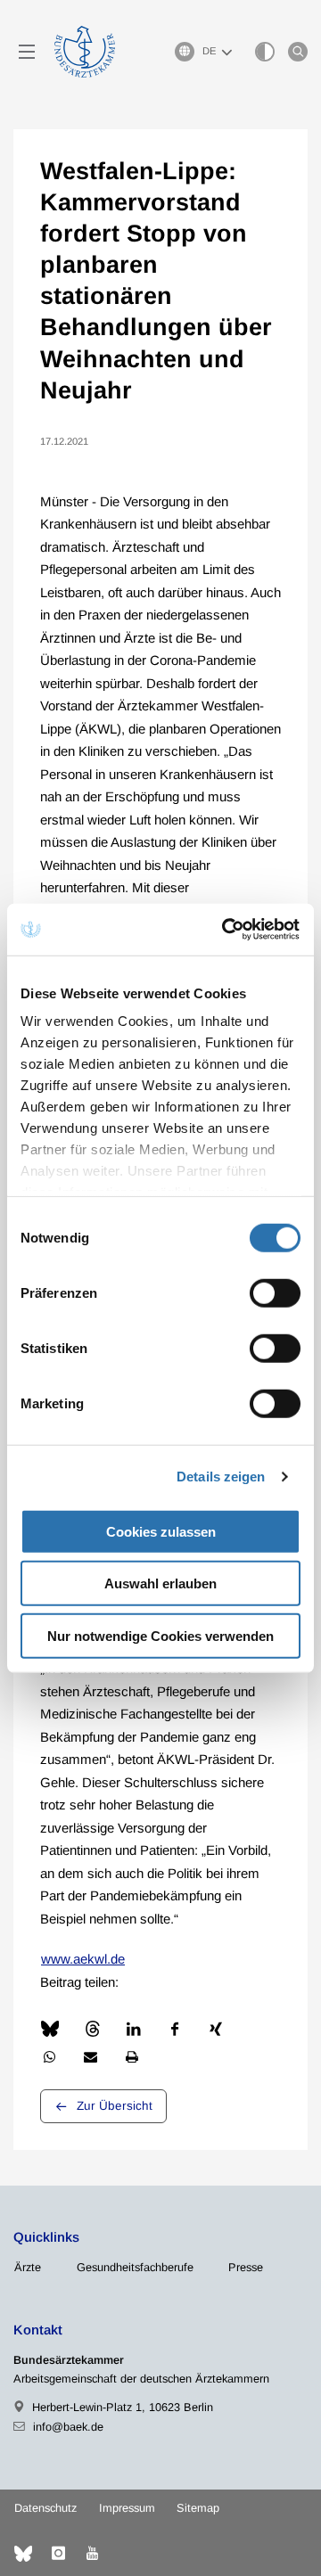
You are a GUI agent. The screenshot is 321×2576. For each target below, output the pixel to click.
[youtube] (92, 2554)
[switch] (275, 1292)
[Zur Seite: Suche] (298, 52)
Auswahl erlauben (160, 1583)
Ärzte (28, 2267)
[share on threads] (93, 2029)
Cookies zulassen (161, 1531)
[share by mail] (90, 2057)
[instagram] (58, 2554)
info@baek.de (68, 2427)
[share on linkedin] (134, 2029)
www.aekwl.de (83, 1959)
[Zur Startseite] (85, 52)
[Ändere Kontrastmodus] (265, 52)
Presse (246, 2267)
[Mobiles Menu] (27, 52)
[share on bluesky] (50, 2029)
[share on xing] (216, 2029)
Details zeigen (221, 1477)
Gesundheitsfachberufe (135, 2267)
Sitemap (198, 2508)
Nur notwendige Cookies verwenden (160, 1635)
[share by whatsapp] (49, 2057)
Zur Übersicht (115, 2106)
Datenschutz (45, 2508)
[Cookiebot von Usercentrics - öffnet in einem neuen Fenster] (226, 930)
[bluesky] (23, 2554)
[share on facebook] (175, 2029)
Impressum (127, 2508)
